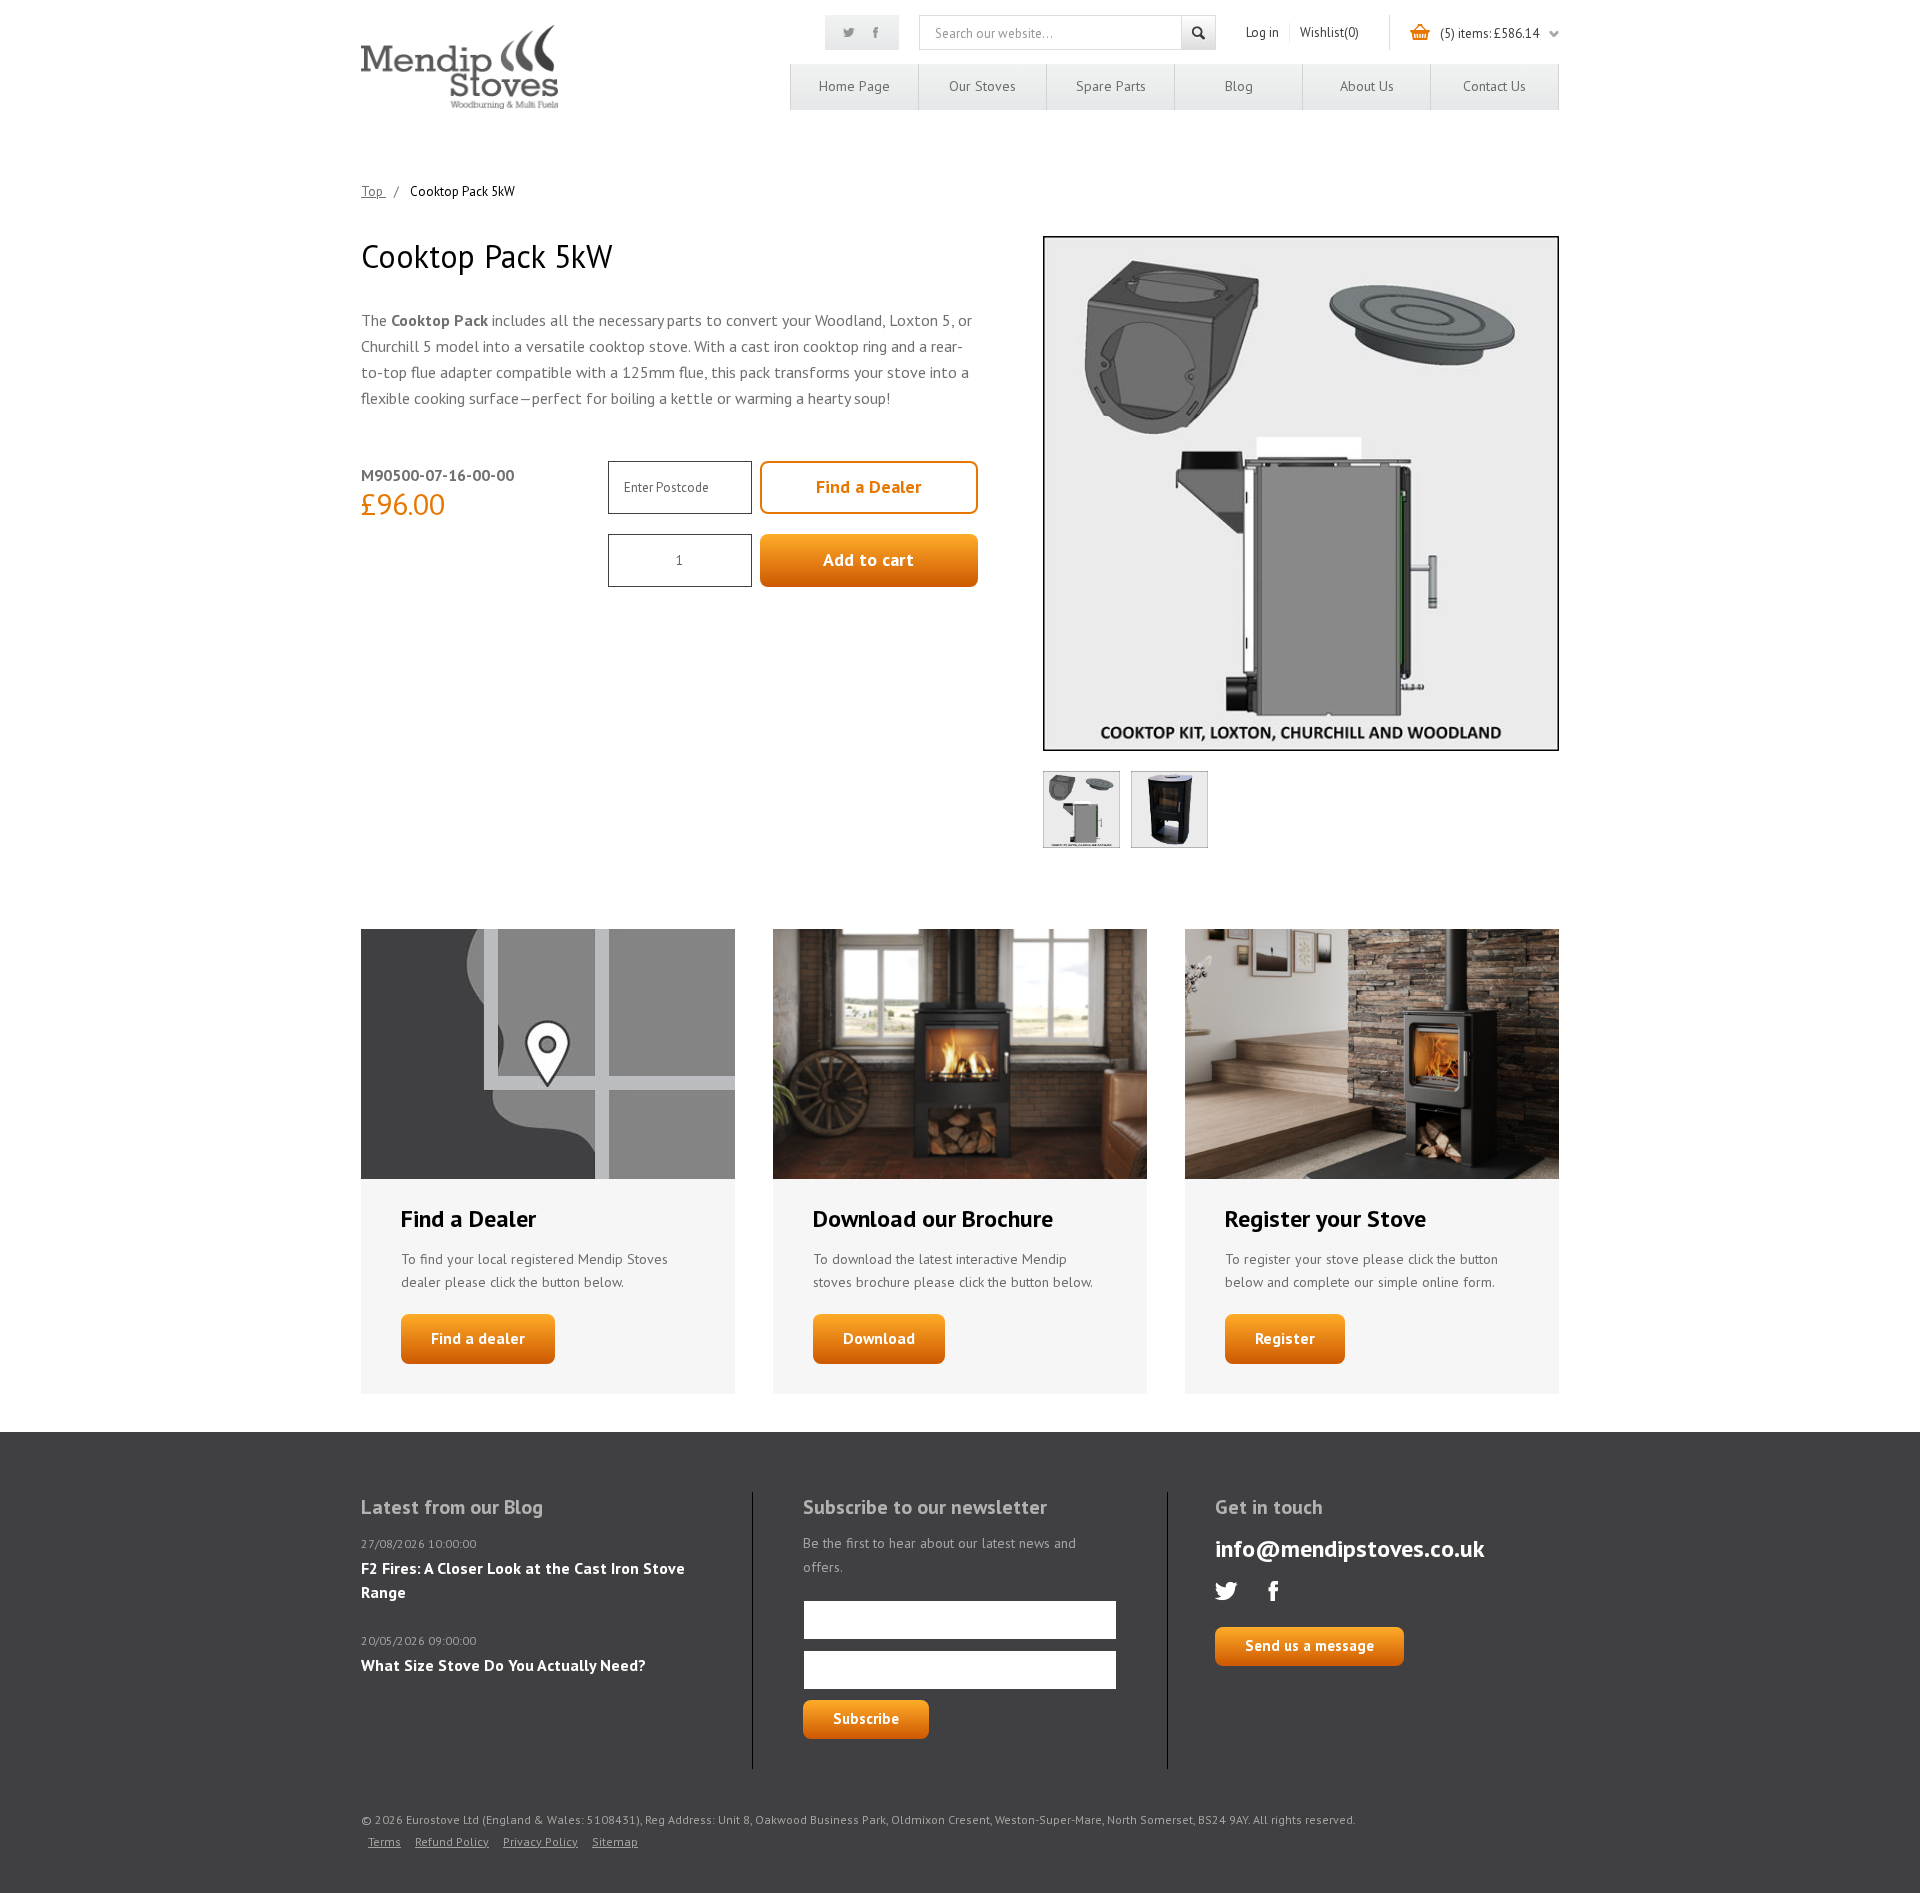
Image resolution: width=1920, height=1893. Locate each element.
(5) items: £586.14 (1489, 33)
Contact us (1494, 86)
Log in (1262, 32)
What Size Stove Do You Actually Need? (503, 1665)
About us (1367, 86)
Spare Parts (1111, 86)
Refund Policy (452, 1841)
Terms (384, 1841)
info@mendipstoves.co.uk (1350, 1548)
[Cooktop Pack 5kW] (1301, 493)
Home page (854, 86)
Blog (1239, 86)
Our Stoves (982, 86)
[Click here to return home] (459, 105)
